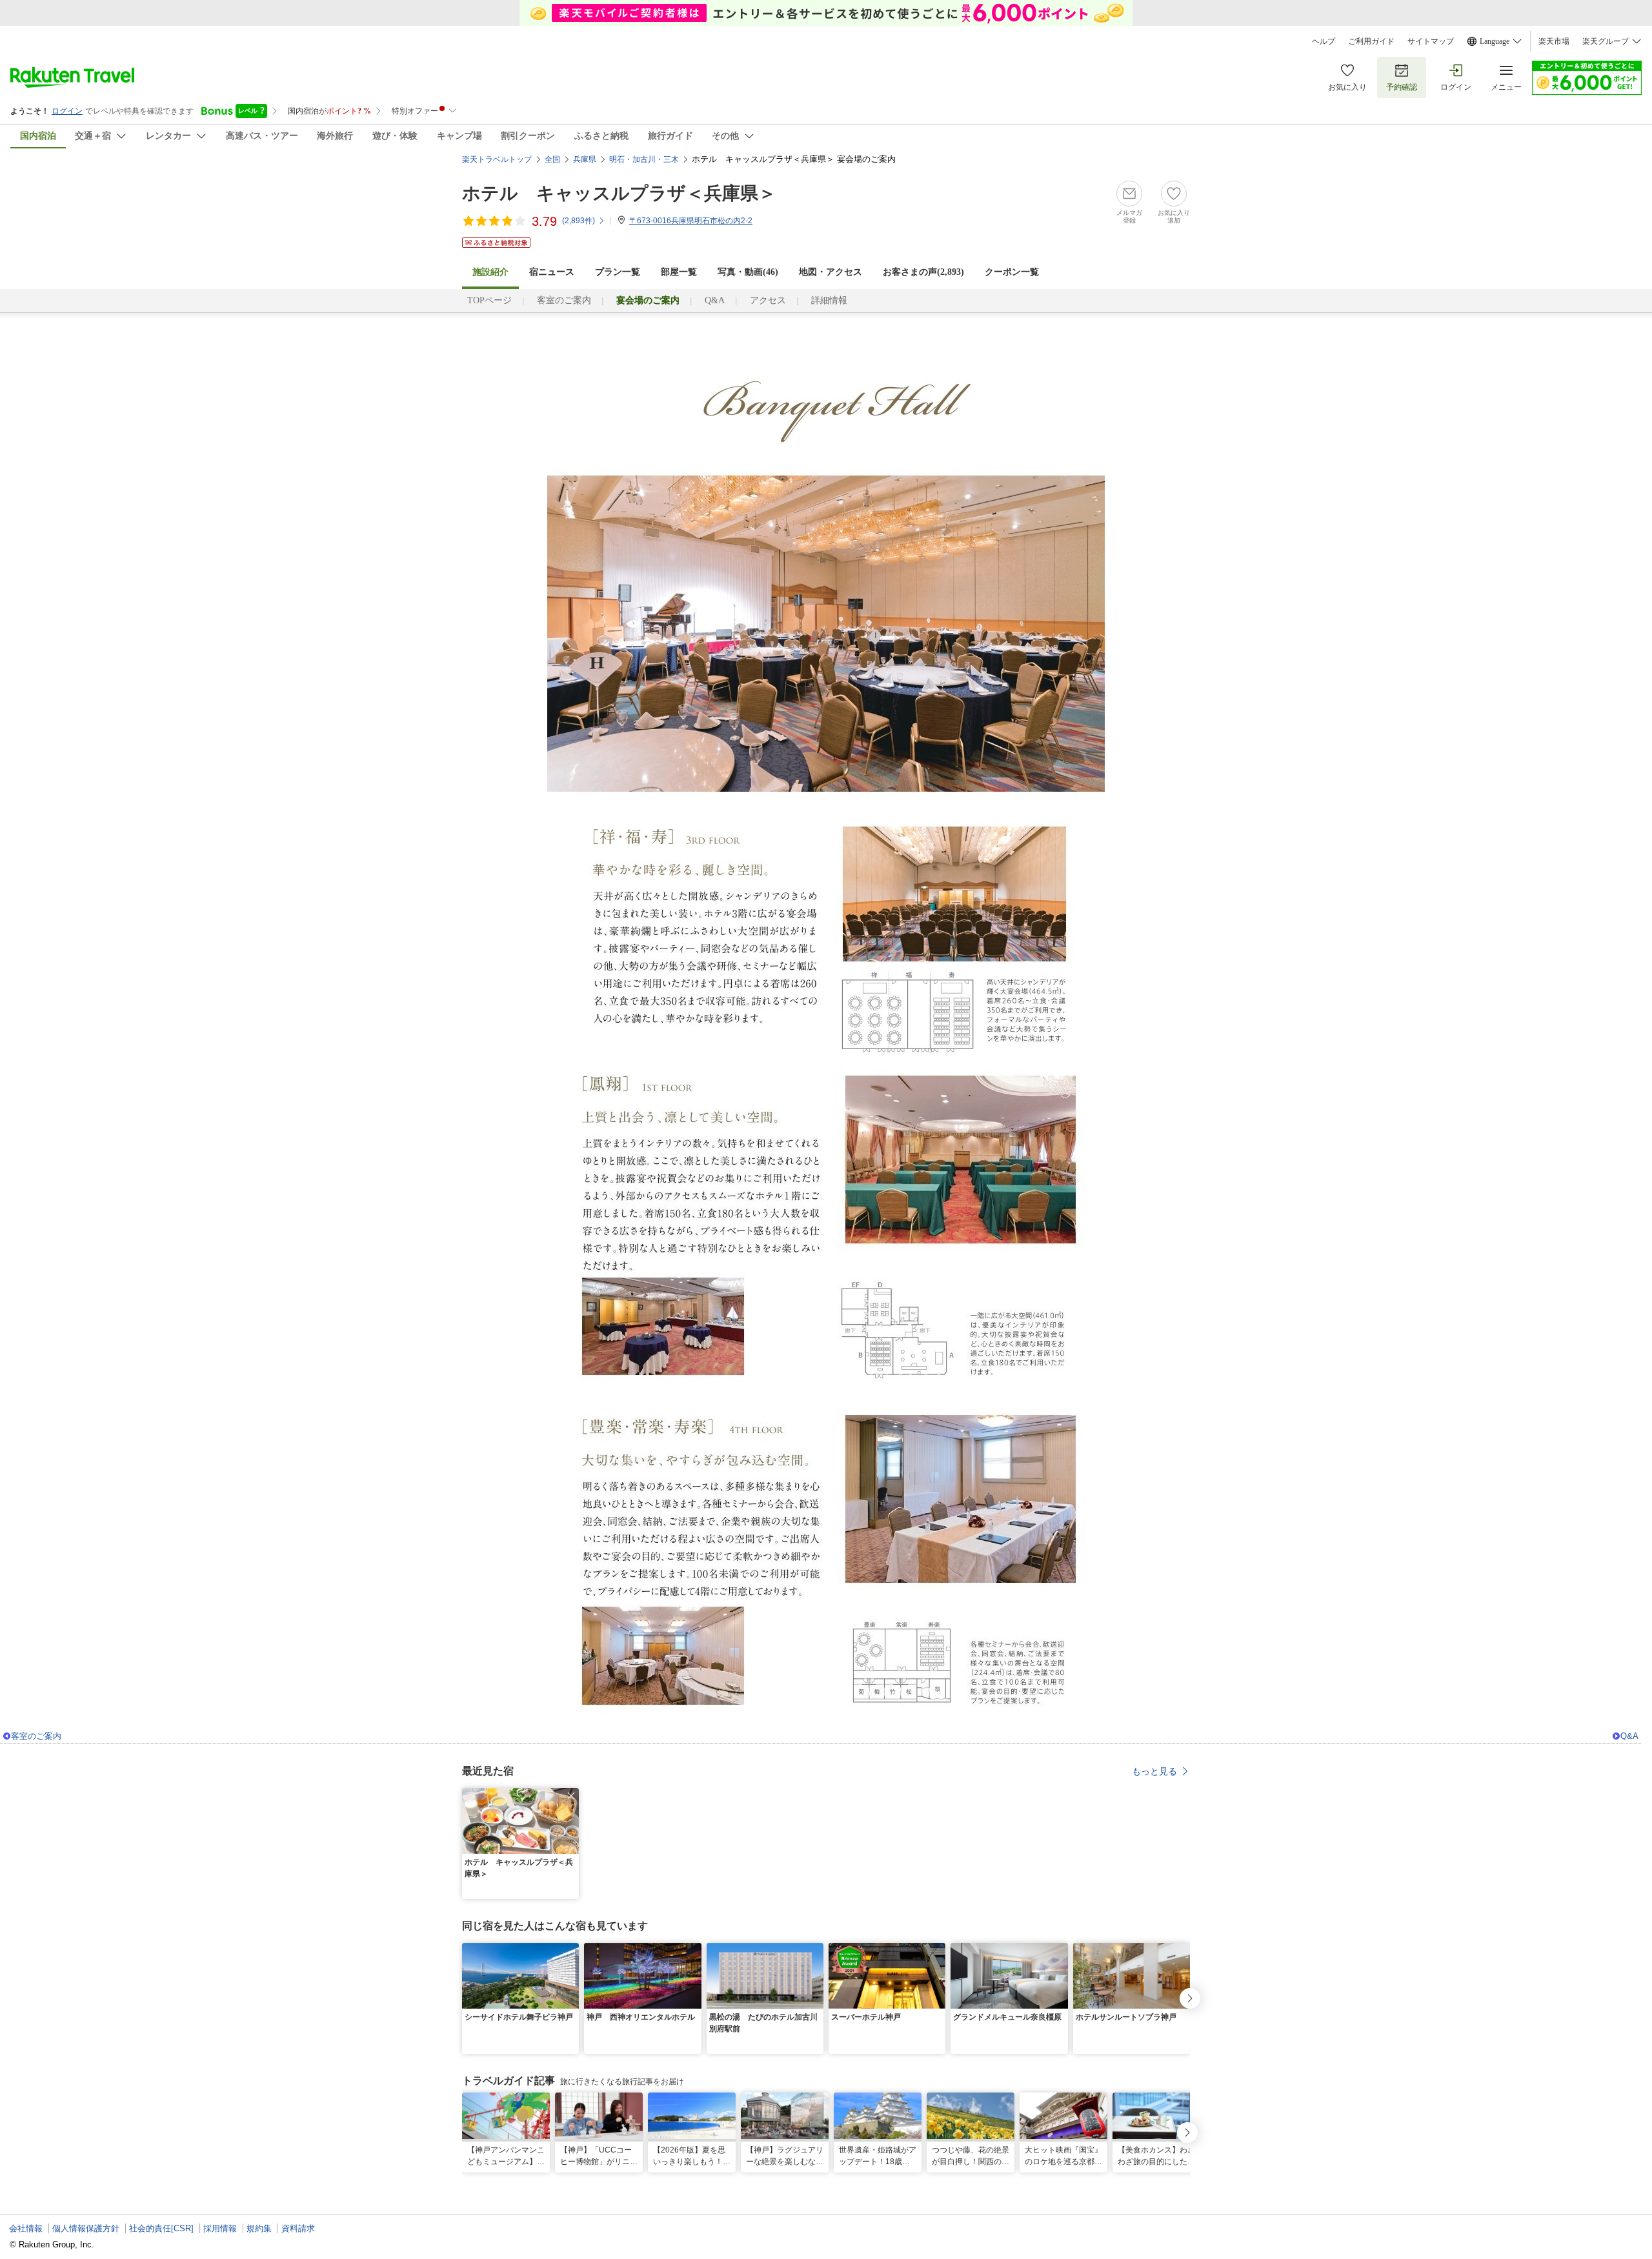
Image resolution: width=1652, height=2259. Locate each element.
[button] (571, 1796)
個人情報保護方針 (86, 2228)
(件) (579, 221)
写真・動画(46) (748, 272)
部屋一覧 (679, 272)
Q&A (715, 300)
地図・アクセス (831, 272)
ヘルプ (1324, 41)
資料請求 (298, 2228)
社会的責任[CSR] (161, 2228)
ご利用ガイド (1371, 41)
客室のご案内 (564, 300)
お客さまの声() (923, 272)
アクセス (768, 300)
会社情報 (26, 2228)
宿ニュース (552, 272)
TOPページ (489, 300)
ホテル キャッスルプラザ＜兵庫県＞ (619, 193)
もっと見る (1154, 1771)
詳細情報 (829, 300)
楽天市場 (1554, 41)
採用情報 (220, 2228)
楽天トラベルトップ (497, 159)
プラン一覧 (618, 272)
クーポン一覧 (1012, 272)
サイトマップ (1431, 41)
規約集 (259, 2228)
